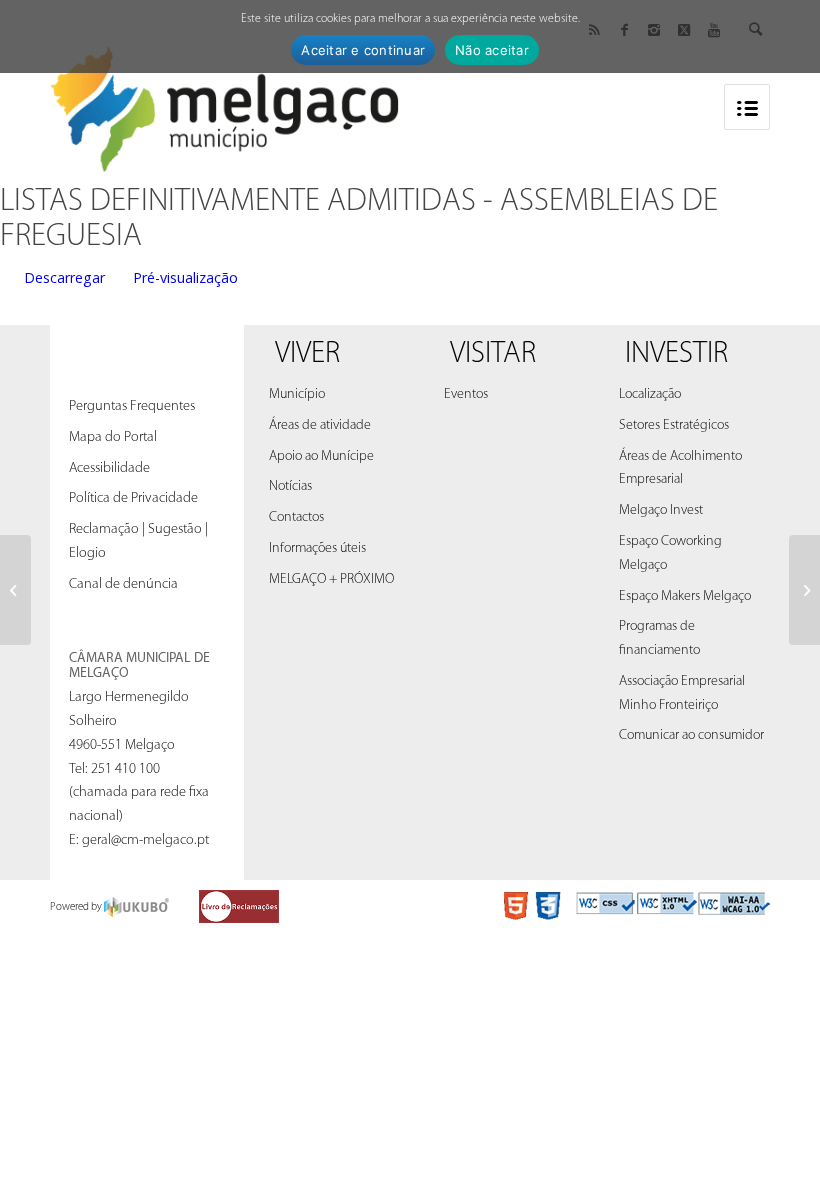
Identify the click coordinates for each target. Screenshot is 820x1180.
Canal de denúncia (123, 584)
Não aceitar (492, 50)
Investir (676, 354)
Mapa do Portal (113, 437)
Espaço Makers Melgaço (685, 596)
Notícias (290, 486)
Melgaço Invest (661, 510)
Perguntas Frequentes (132, 406)
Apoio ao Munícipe (321, 456)
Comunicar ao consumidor (691, 735)
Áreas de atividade (320, 425)
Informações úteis (317, 548)
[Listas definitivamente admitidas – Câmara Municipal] (15, 590)
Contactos (296, 517)
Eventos (466, 394)
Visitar (493, 354)
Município (297, 394)
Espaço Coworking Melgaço (670, 553)
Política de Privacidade (133, 498)
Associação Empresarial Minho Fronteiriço (682, 693)
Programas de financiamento (659, 638)
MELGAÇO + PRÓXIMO (331, 579)
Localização (650, 394)
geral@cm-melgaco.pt (145, 840)
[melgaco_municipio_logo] (225, 103)
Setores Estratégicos (674, 425)
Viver (307, 354)
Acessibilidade (109, 468)
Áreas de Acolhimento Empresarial (680, 468)
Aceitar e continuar (363, 50)
